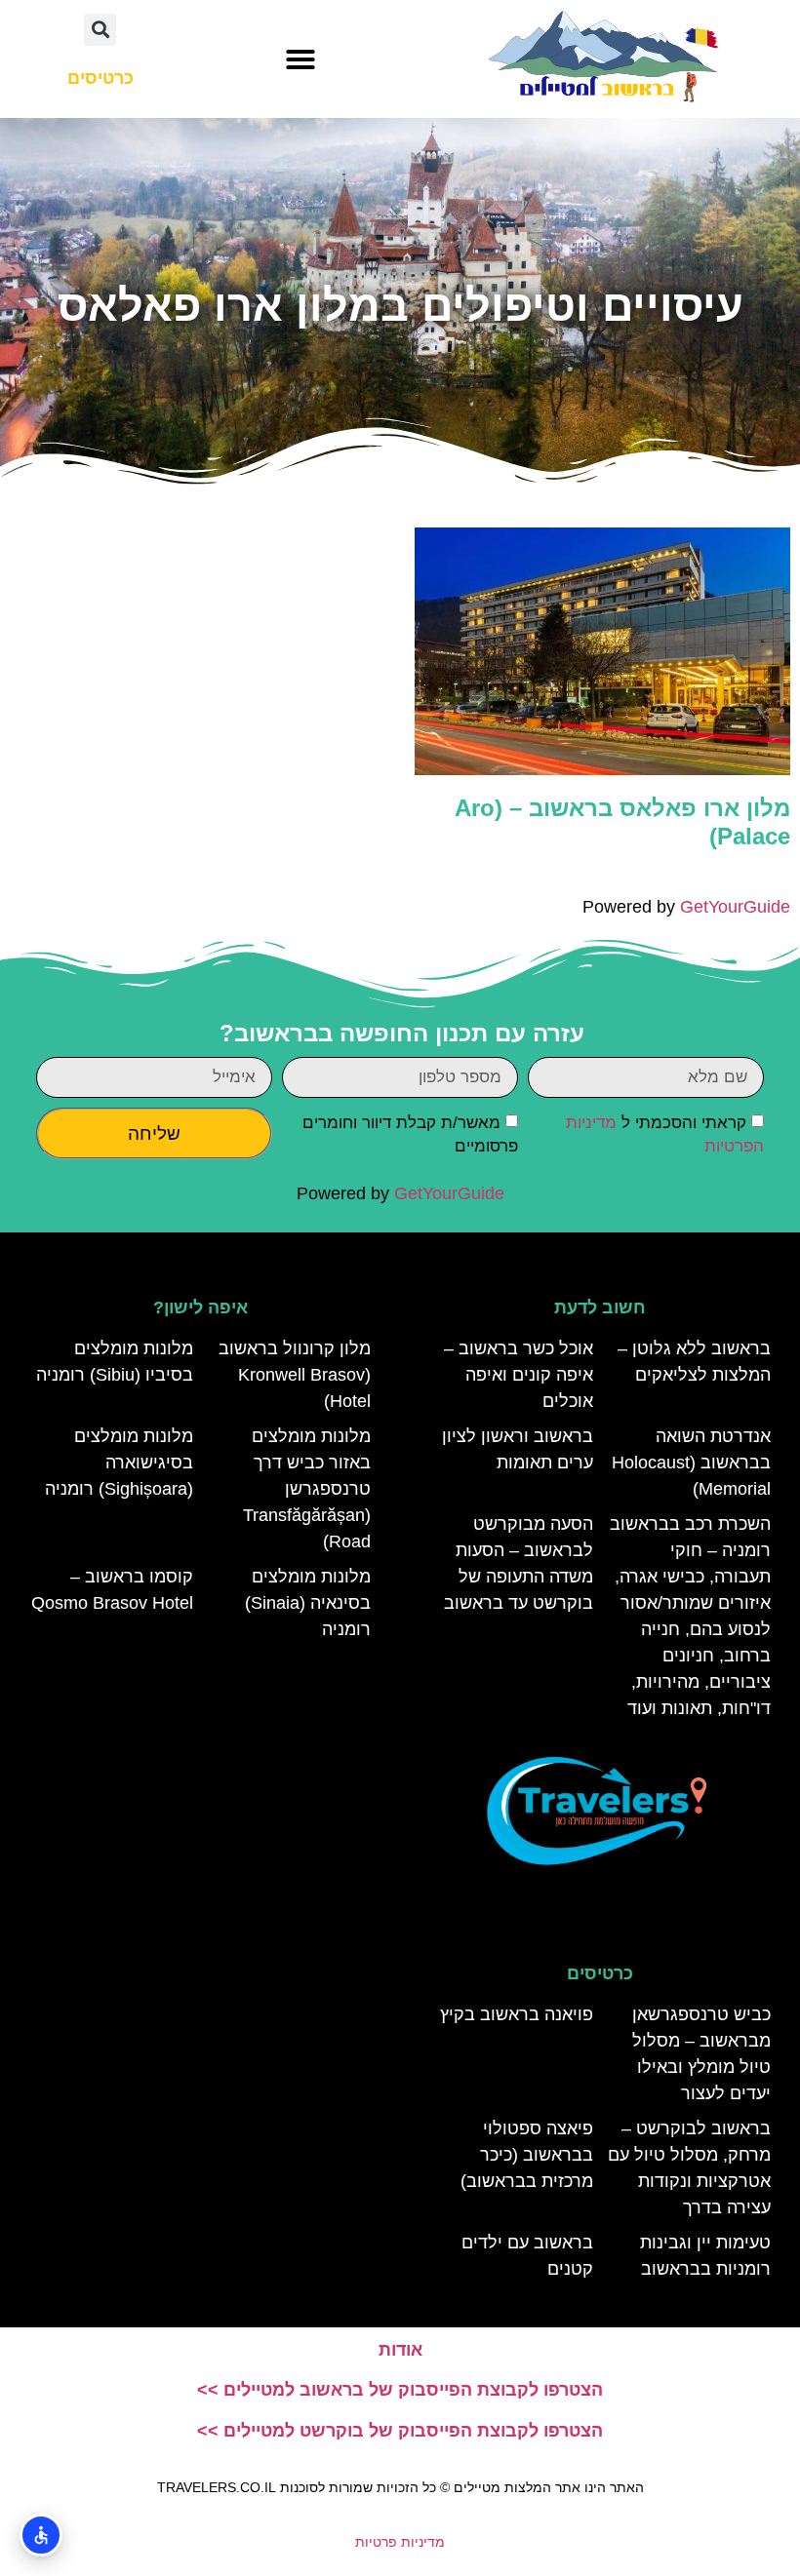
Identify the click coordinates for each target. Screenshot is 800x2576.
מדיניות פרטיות (400, 2542)
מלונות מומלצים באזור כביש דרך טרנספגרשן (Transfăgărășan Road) (307, 1489)
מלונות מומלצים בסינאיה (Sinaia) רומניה (308, 1603)
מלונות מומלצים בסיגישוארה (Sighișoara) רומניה (119, 1463)
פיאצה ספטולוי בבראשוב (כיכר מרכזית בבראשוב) (527, 2155)
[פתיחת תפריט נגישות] (41, 2535)
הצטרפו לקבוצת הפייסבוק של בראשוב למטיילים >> (400, 2390)
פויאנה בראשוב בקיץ (517, 2014)
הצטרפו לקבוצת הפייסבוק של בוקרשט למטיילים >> (400, 2431)
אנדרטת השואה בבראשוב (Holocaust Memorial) (691, 1463)
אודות (400, 2350)
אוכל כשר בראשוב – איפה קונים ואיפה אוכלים (519, 1375)
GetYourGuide (735, 907)
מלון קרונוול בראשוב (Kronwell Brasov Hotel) (295, 1375)
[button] (300, 59)
